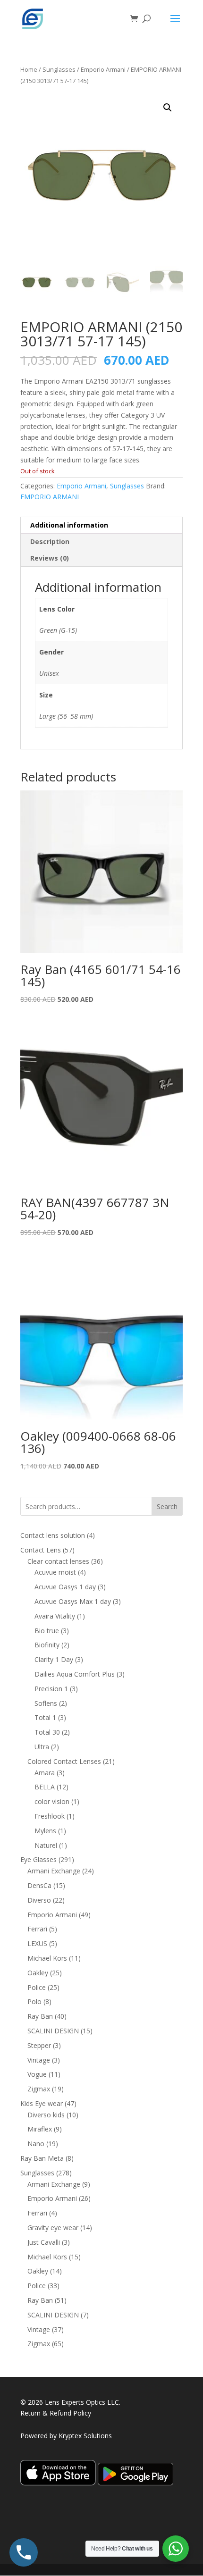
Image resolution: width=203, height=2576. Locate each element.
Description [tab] (50, 541)
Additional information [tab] (69, 525)
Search (167, 1506)
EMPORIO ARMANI (50, 497)
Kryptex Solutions (85, 2436)
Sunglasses (59, 69)
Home (29, 69)
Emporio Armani (103, 69)
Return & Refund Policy (56, 2413)
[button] (168, 108)
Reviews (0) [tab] (50, 558)
